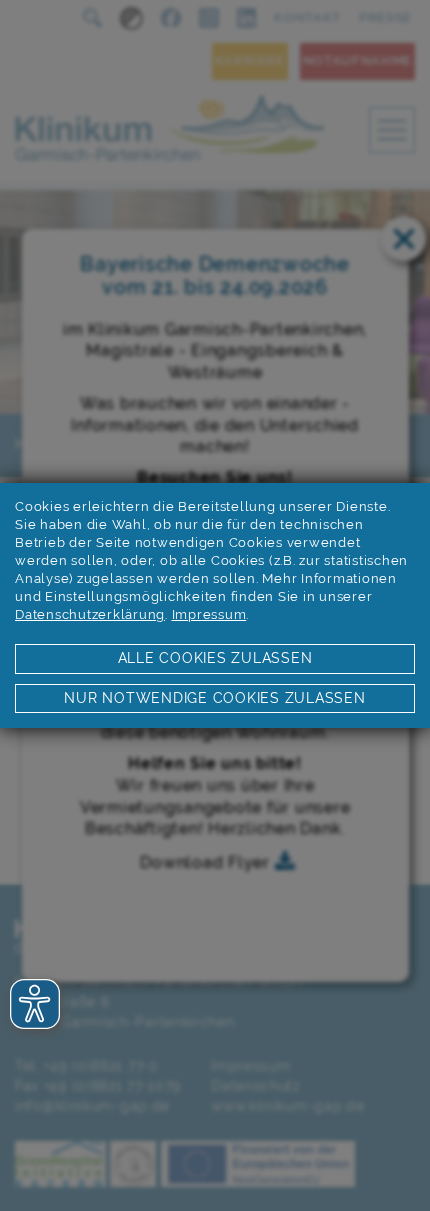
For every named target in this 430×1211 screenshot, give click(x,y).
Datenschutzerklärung (90, 614)
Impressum (209, 614)
